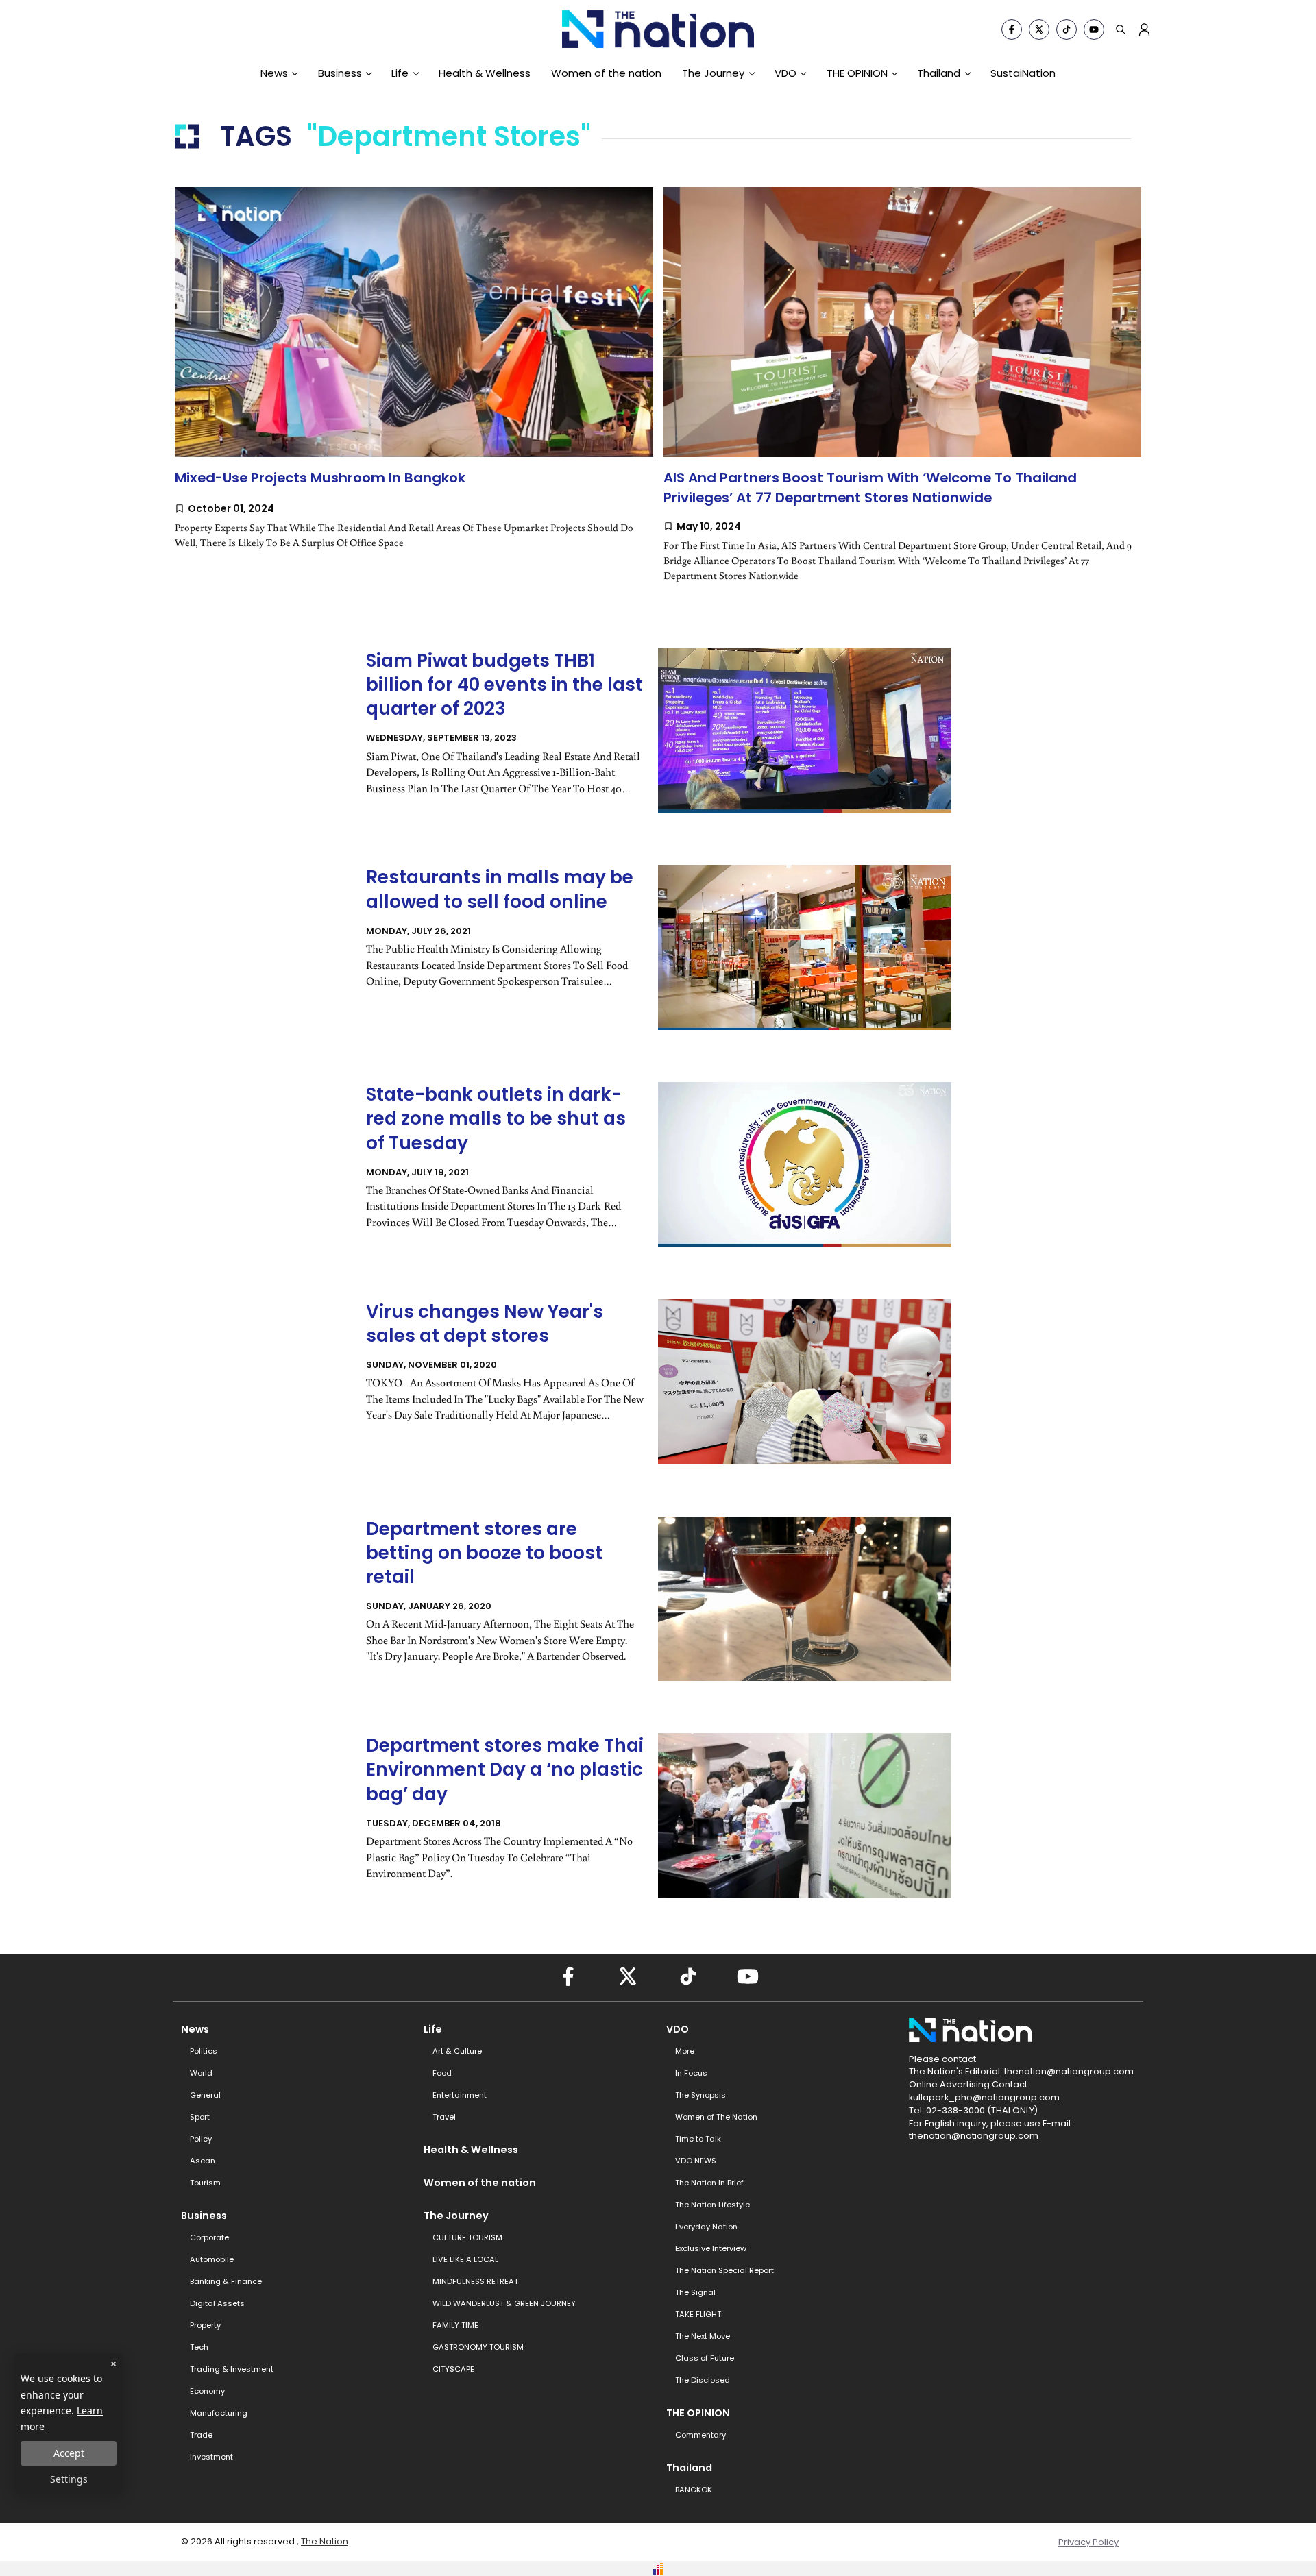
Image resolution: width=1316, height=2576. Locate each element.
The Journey (713, 73)
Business (340, 73)
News (274, 73)
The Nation (325, 2541)
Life (400, 73)
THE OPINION (857, 73)
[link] (414, 382)
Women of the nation (606, 73)
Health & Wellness (485, 73)
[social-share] (1012, 29)
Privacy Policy (1088, 2542)
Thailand (939, 73)
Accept (69, 2453)
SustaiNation (1023, 73)
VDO (785, 73)
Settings (69, 2479)
